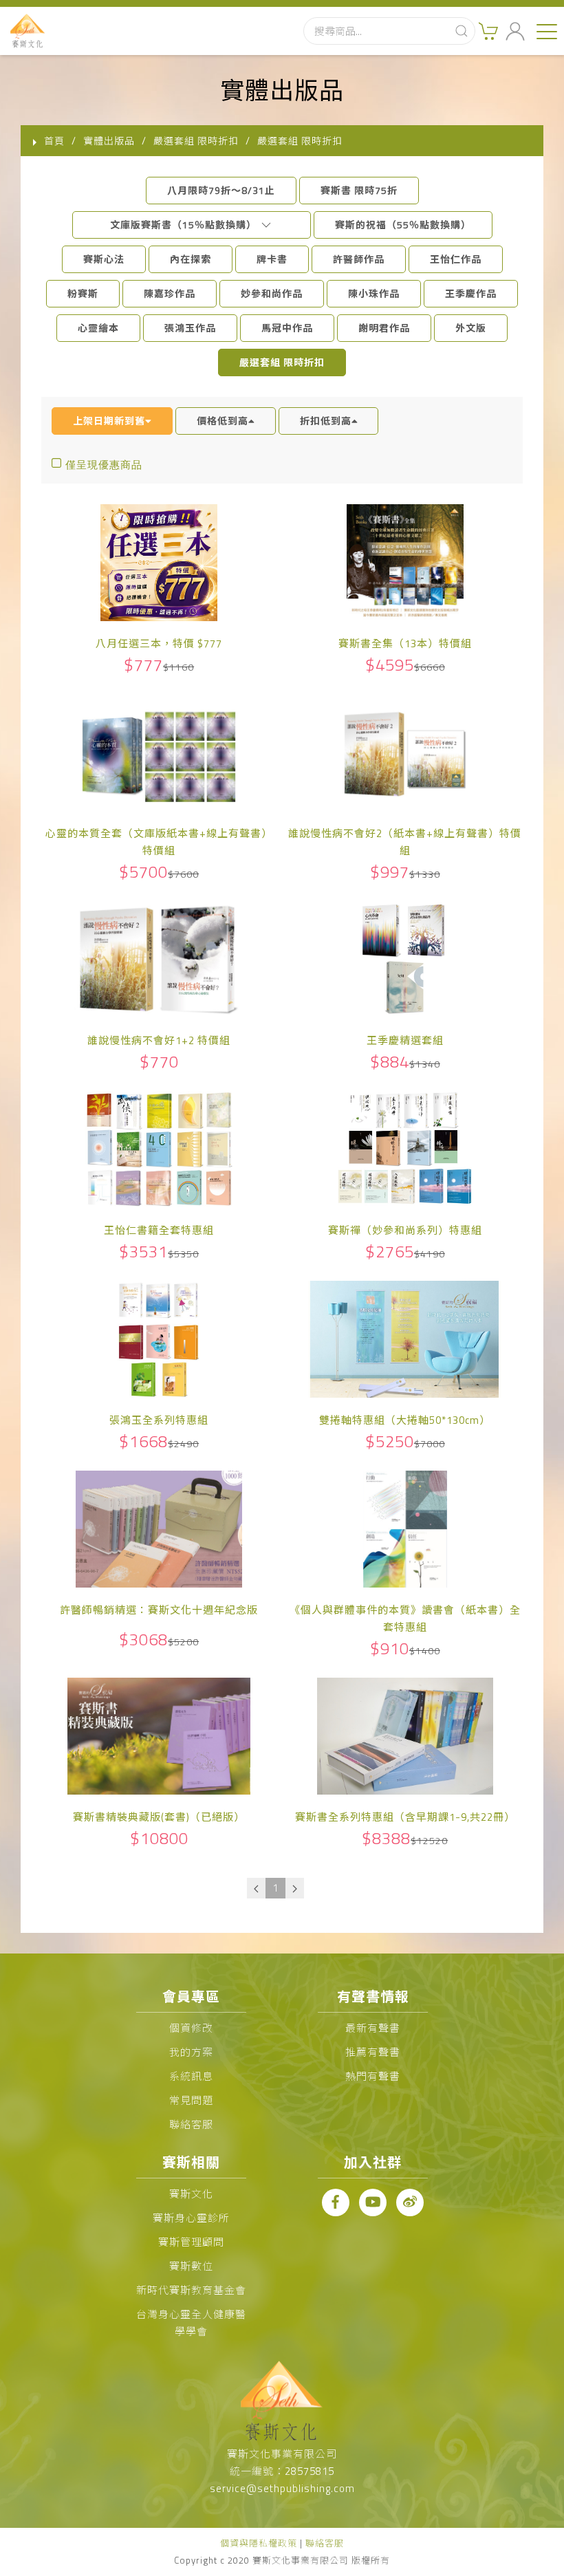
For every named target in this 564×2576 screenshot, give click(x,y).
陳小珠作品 (374, 293)
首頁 (54, 141)
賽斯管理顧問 (191, 2242)
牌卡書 (272, 259)
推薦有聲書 (373, 2052)
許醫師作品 (359, 259)
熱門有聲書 (373, 2076)
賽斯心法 (104, 259)
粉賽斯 (83, 293)
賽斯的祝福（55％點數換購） (403, 225)
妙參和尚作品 (272, 293)
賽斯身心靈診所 (191, 2218)
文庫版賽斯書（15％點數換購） (185, 225)
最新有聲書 (373, 2028)
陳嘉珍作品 (170, 293)
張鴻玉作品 (190, 328)
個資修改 (191, 2028)
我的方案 (191, 2052)
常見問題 (191, 2100)
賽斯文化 (191, 2194)
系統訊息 (191, 2076)
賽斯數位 (191, 2266)
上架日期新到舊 (109, 421)
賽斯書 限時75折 (359, 190)
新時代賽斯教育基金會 (191, 2290)
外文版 (471, 328)
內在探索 (191, 259)
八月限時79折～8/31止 (221, 190)
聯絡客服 (191, 2124)
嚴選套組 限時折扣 (282, 362)
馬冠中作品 (287, 328)
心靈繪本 (98, 328)
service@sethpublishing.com (282, 2488)
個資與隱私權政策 (259, 2543)
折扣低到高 (326, 421)
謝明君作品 (384, 328)
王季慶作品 (471, 293)
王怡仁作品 (456, 259)
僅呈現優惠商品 (104, 465)
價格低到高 (223, 421)
